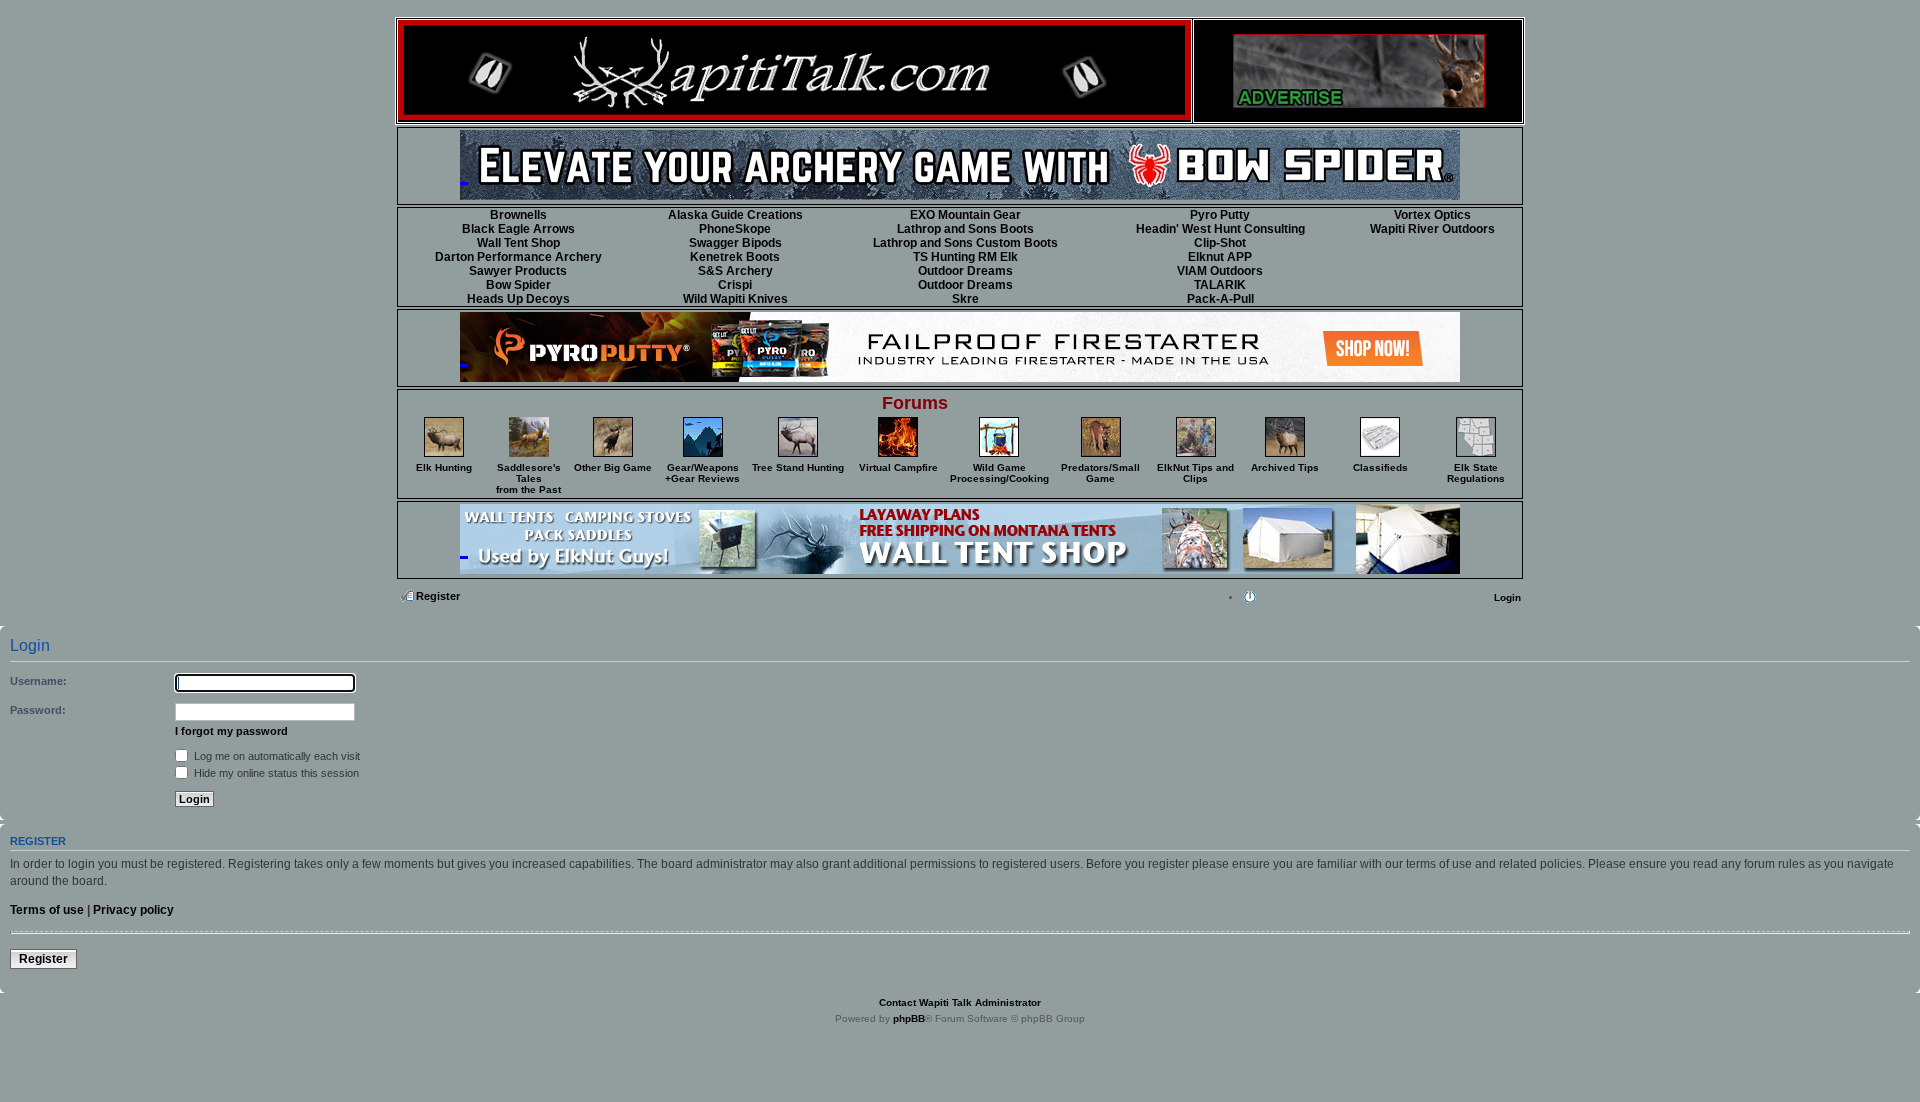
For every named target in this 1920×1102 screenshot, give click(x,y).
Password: (38, 710)
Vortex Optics (1432, 215)
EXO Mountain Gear (965, 215)
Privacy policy (133, 910)
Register (438, 596)
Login (1507, 597)
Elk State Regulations (1476, 473)
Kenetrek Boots (735, 257)
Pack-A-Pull (1220, 299)
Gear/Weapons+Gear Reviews (702, 473)
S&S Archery (735, 271)
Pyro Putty (1220, 215)
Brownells (518, 215)
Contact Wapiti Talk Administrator (960, 1002)
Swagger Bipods (735, 243)
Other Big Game (613, 467)
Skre (965, 299)
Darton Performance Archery (518, 257)
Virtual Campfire (898, 467)
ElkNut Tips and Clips (1195, 473)
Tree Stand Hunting (798, 467)
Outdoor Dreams (965, 271)
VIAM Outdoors (1220, 271)
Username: (38, 681)
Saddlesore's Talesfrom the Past (528, 478)
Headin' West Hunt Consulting (1220, 229)
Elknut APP (1220, 257)
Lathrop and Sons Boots (965, 229)
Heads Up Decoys (518, 299)
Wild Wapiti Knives (735, 299)
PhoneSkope (735, 229)
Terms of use (47, 910)
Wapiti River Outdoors (1432, 229)
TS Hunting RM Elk (965, 257)
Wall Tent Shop (518, 243)
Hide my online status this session (275, 773)
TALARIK (1220, 285)
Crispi (735, 285)
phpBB (909, 1018)
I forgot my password (231, 731)
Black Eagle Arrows (518, 229)
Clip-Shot (1220, 243)
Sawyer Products (518, 271)
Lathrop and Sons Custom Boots (965, 243)
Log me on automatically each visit (275, 756)
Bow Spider (518, 285)
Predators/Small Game (1100, 473)
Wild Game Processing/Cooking (999, 473)
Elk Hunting (444, 467)
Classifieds (1380, 467)
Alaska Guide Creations (735, 215)
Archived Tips (1285, 467)
